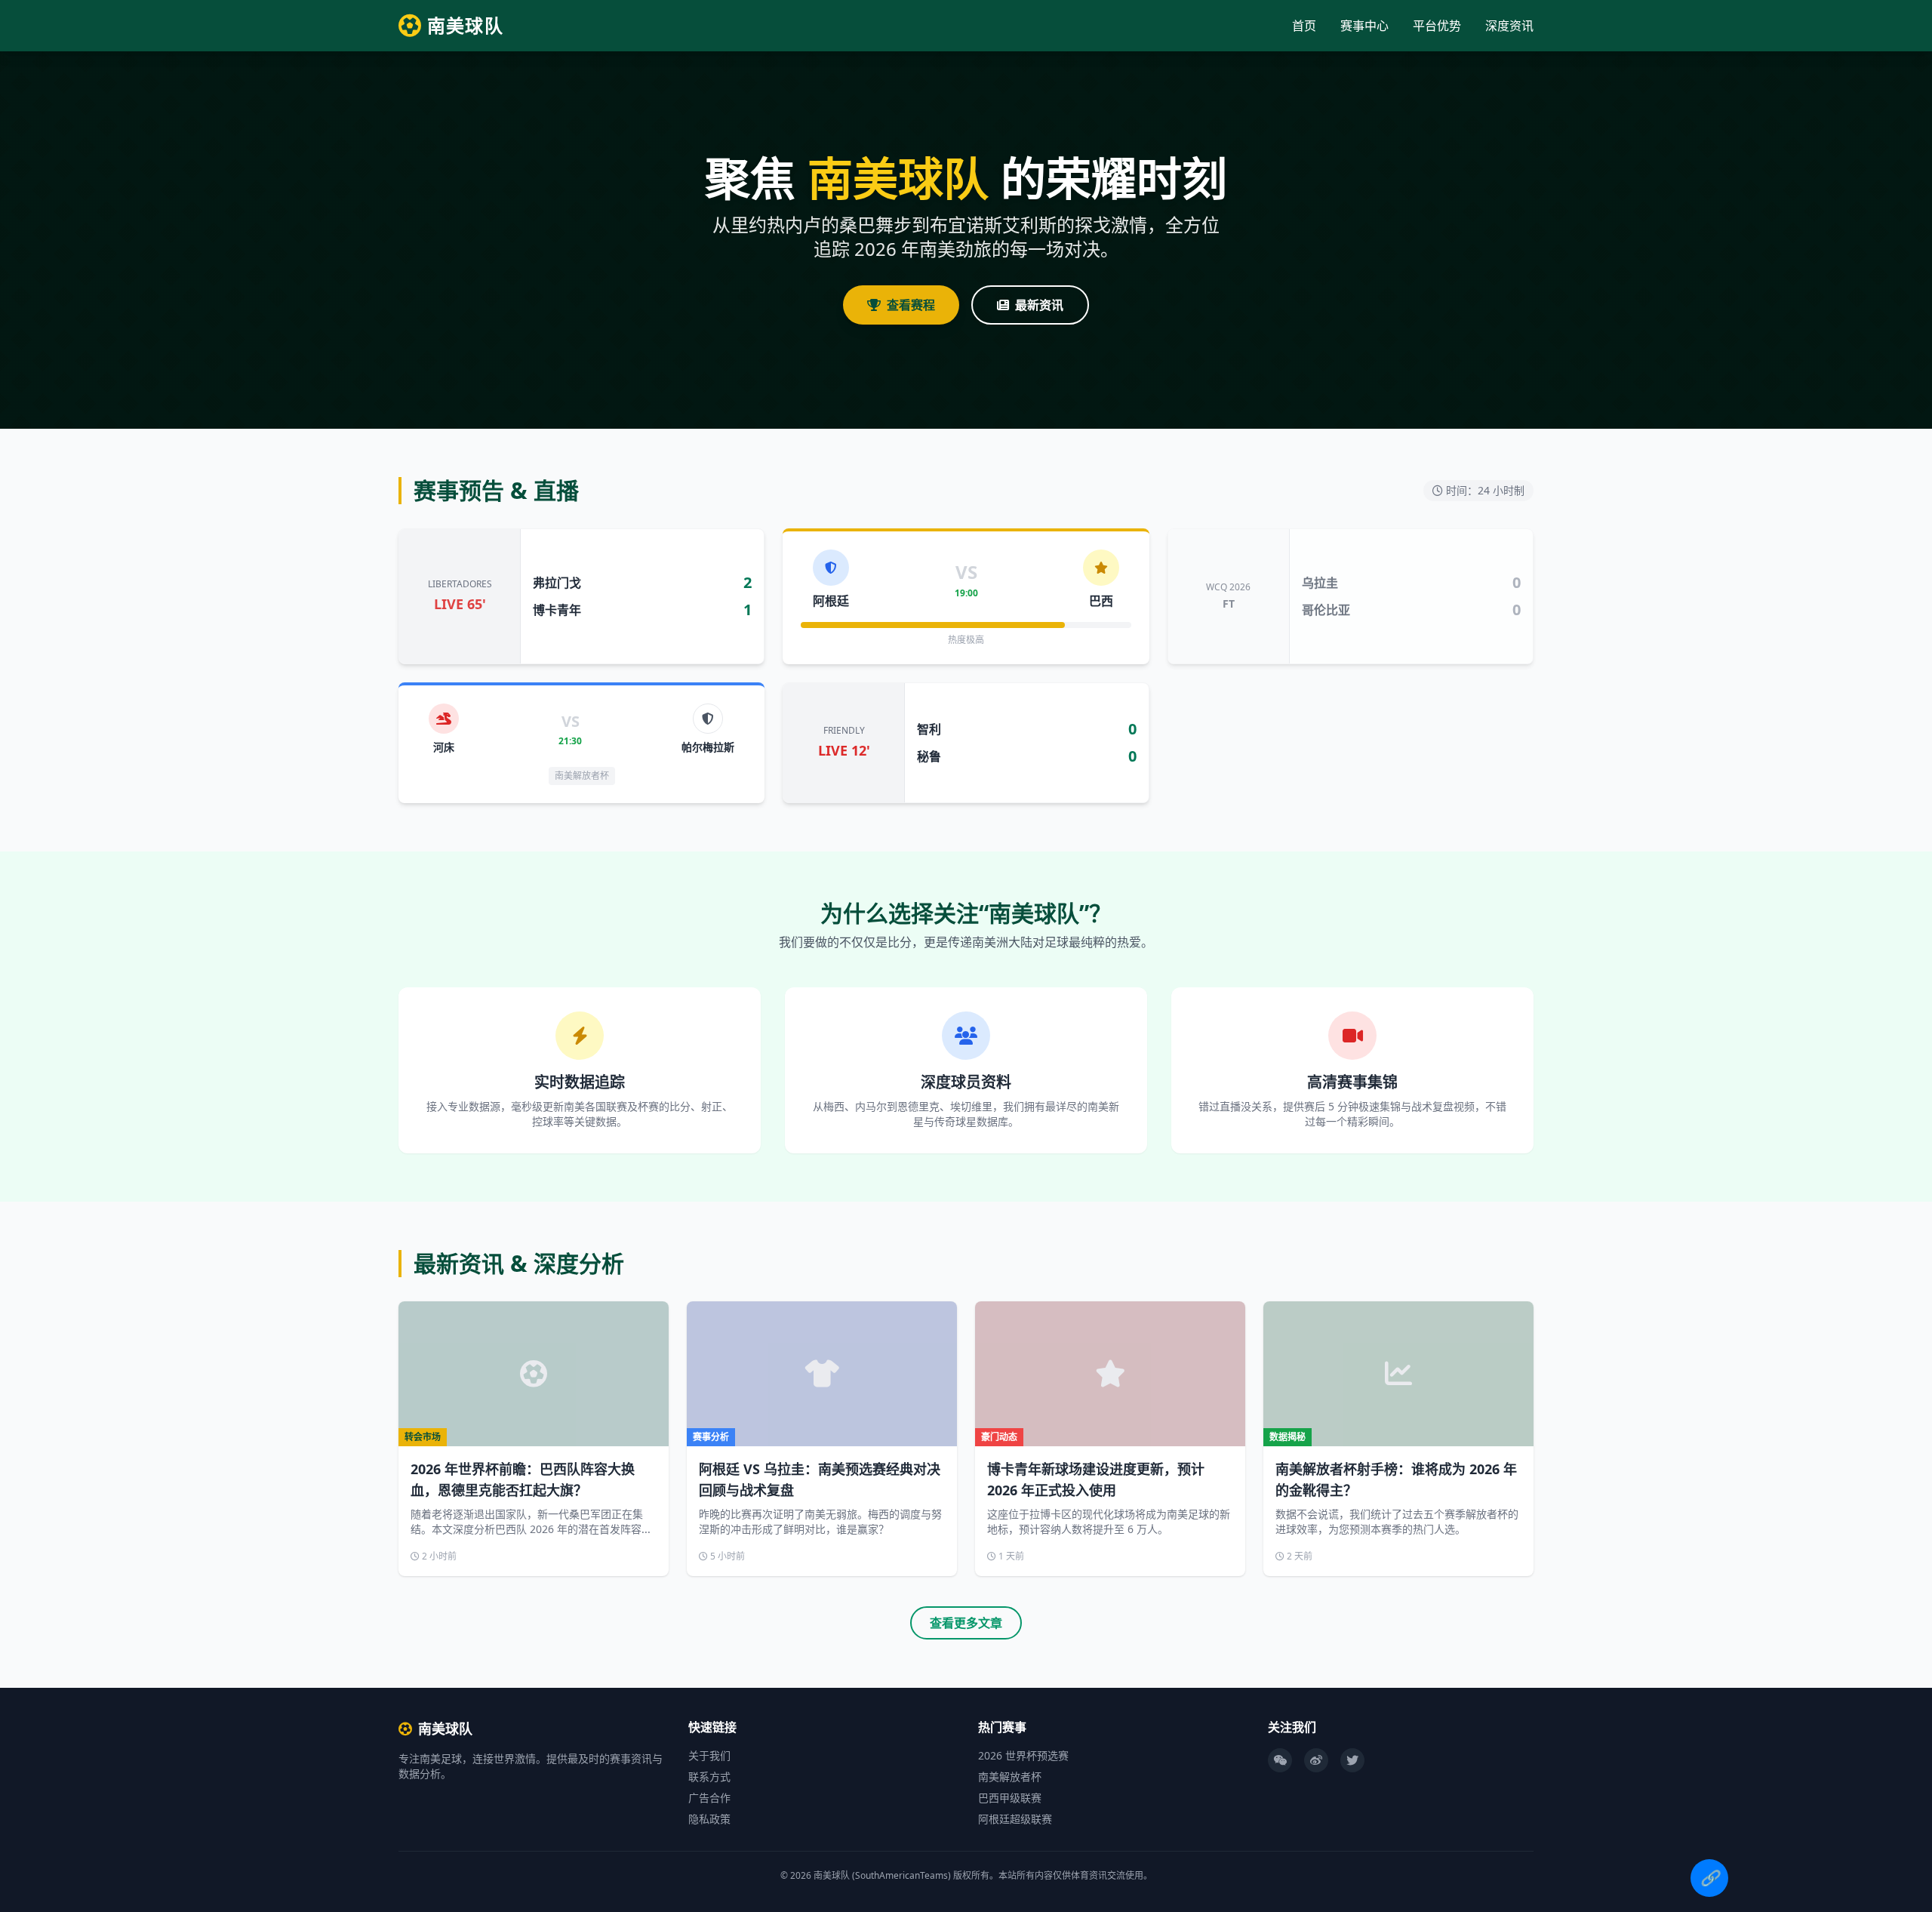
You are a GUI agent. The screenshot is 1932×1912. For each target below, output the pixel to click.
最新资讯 (1039, 305)
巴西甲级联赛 (1010, 1798)
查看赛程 (911, 305)
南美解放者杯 (1010, 1777)
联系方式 (709, 1777)
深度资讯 (1509, 26)
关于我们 (709, 1755)
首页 (1304, 26)
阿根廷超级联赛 (1015, 1819)
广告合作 (709, 1798)
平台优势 (1437, 26)
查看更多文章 (966, 1623)
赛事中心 (1364, 26)
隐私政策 (709, 1819)
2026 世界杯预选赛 (1023, 1755)
